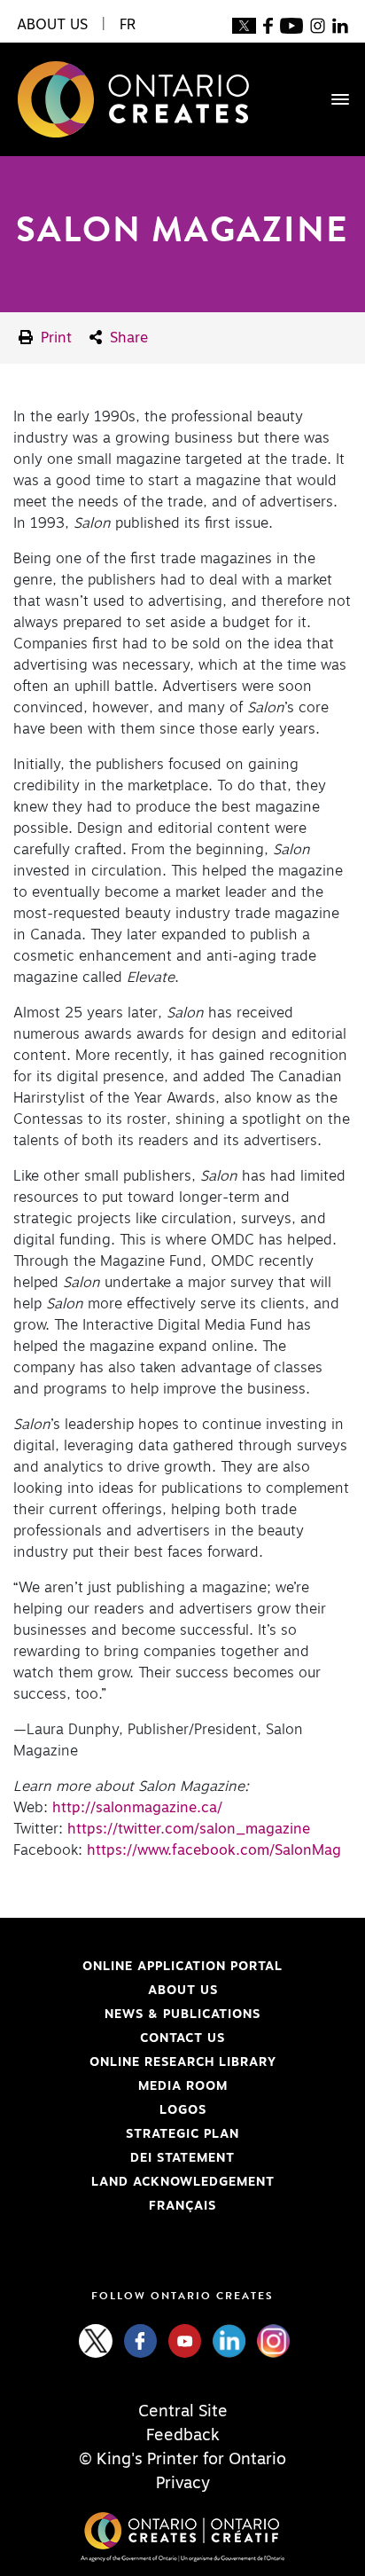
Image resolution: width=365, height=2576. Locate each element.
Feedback (183, 2436)
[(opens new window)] (244, 25)
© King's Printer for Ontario (182, 2460)
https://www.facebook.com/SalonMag (214, 1850)
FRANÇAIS (182, 2206)
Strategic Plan (182, 2134)
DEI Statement (124, 2158)
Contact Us (182, 2038)
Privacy (183, 2484)
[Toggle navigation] (331, 99)
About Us (183, 1991)
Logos (183, 2110)
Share (127, 338)
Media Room (183, 2086)
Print (54, 338)
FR (128, 25)
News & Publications (182, 2014)
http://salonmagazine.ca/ (137, 1808)
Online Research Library (145, 2062)
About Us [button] (52, 25)
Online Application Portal (148, 1967)
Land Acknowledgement (144, 2182)
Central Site (183, 2412)
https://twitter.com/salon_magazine (189, 1829)
